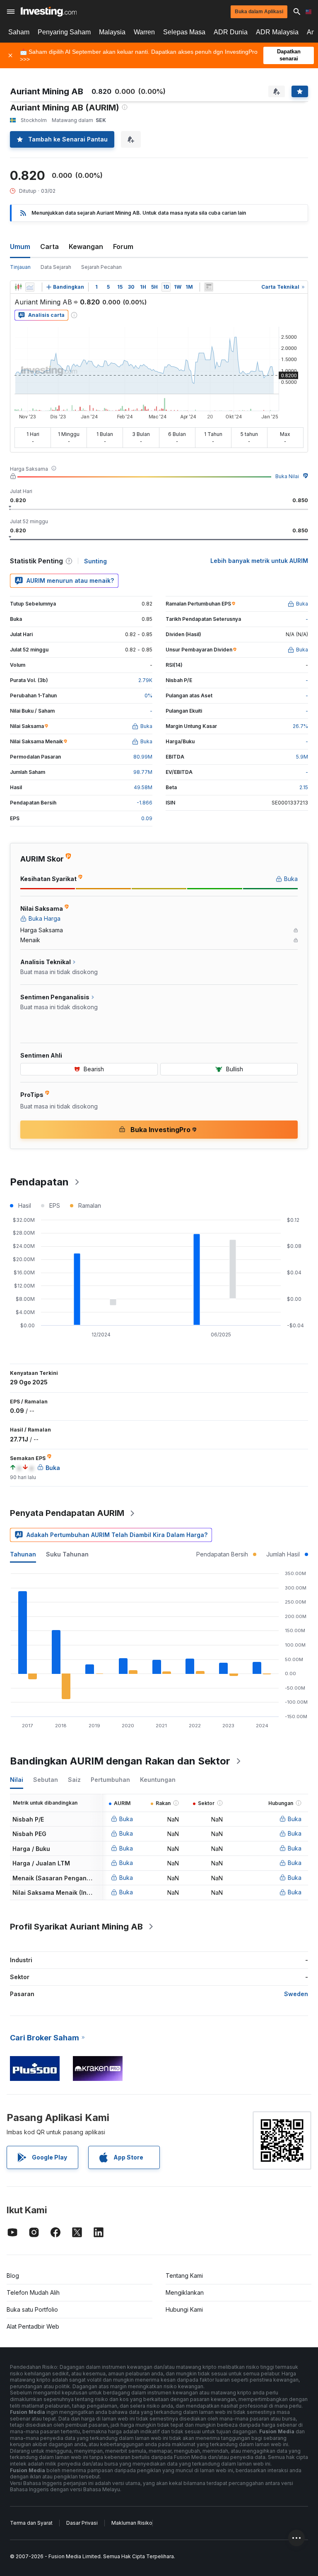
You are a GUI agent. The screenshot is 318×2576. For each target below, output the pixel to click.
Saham (19, 32)
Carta (49, 247)
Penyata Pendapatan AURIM (67, 1513)
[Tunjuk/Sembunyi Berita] (209, 287)
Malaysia (112, 32)
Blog (13, 2276)
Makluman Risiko (132, 2523)
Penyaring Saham (64, 32)
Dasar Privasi (82, 2523)
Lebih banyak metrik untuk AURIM (259, 561)
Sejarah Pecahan (101, 267)
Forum (123, 247)
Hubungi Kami (184, 2309)
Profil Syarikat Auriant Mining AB (76, 1927)
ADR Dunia (231, 32)
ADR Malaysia (277, 32)
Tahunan (23, 1554)
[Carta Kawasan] (30, 287)
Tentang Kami (184, 2276)
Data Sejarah (56, 267)
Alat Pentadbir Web (33, 2326)
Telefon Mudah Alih (33, 2292)
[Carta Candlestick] (18, 287)
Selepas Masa (184, 32)
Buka (126, 1819)
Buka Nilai (287, 476)
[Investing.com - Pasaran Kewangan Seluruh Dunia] (49, 12)
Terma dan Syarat (31, 2523)
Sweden (296, 1994)
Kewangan (86, 247)
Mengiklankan (185, 2292)
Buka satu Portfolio (32, 2309)
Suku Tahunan (67, 1554)
